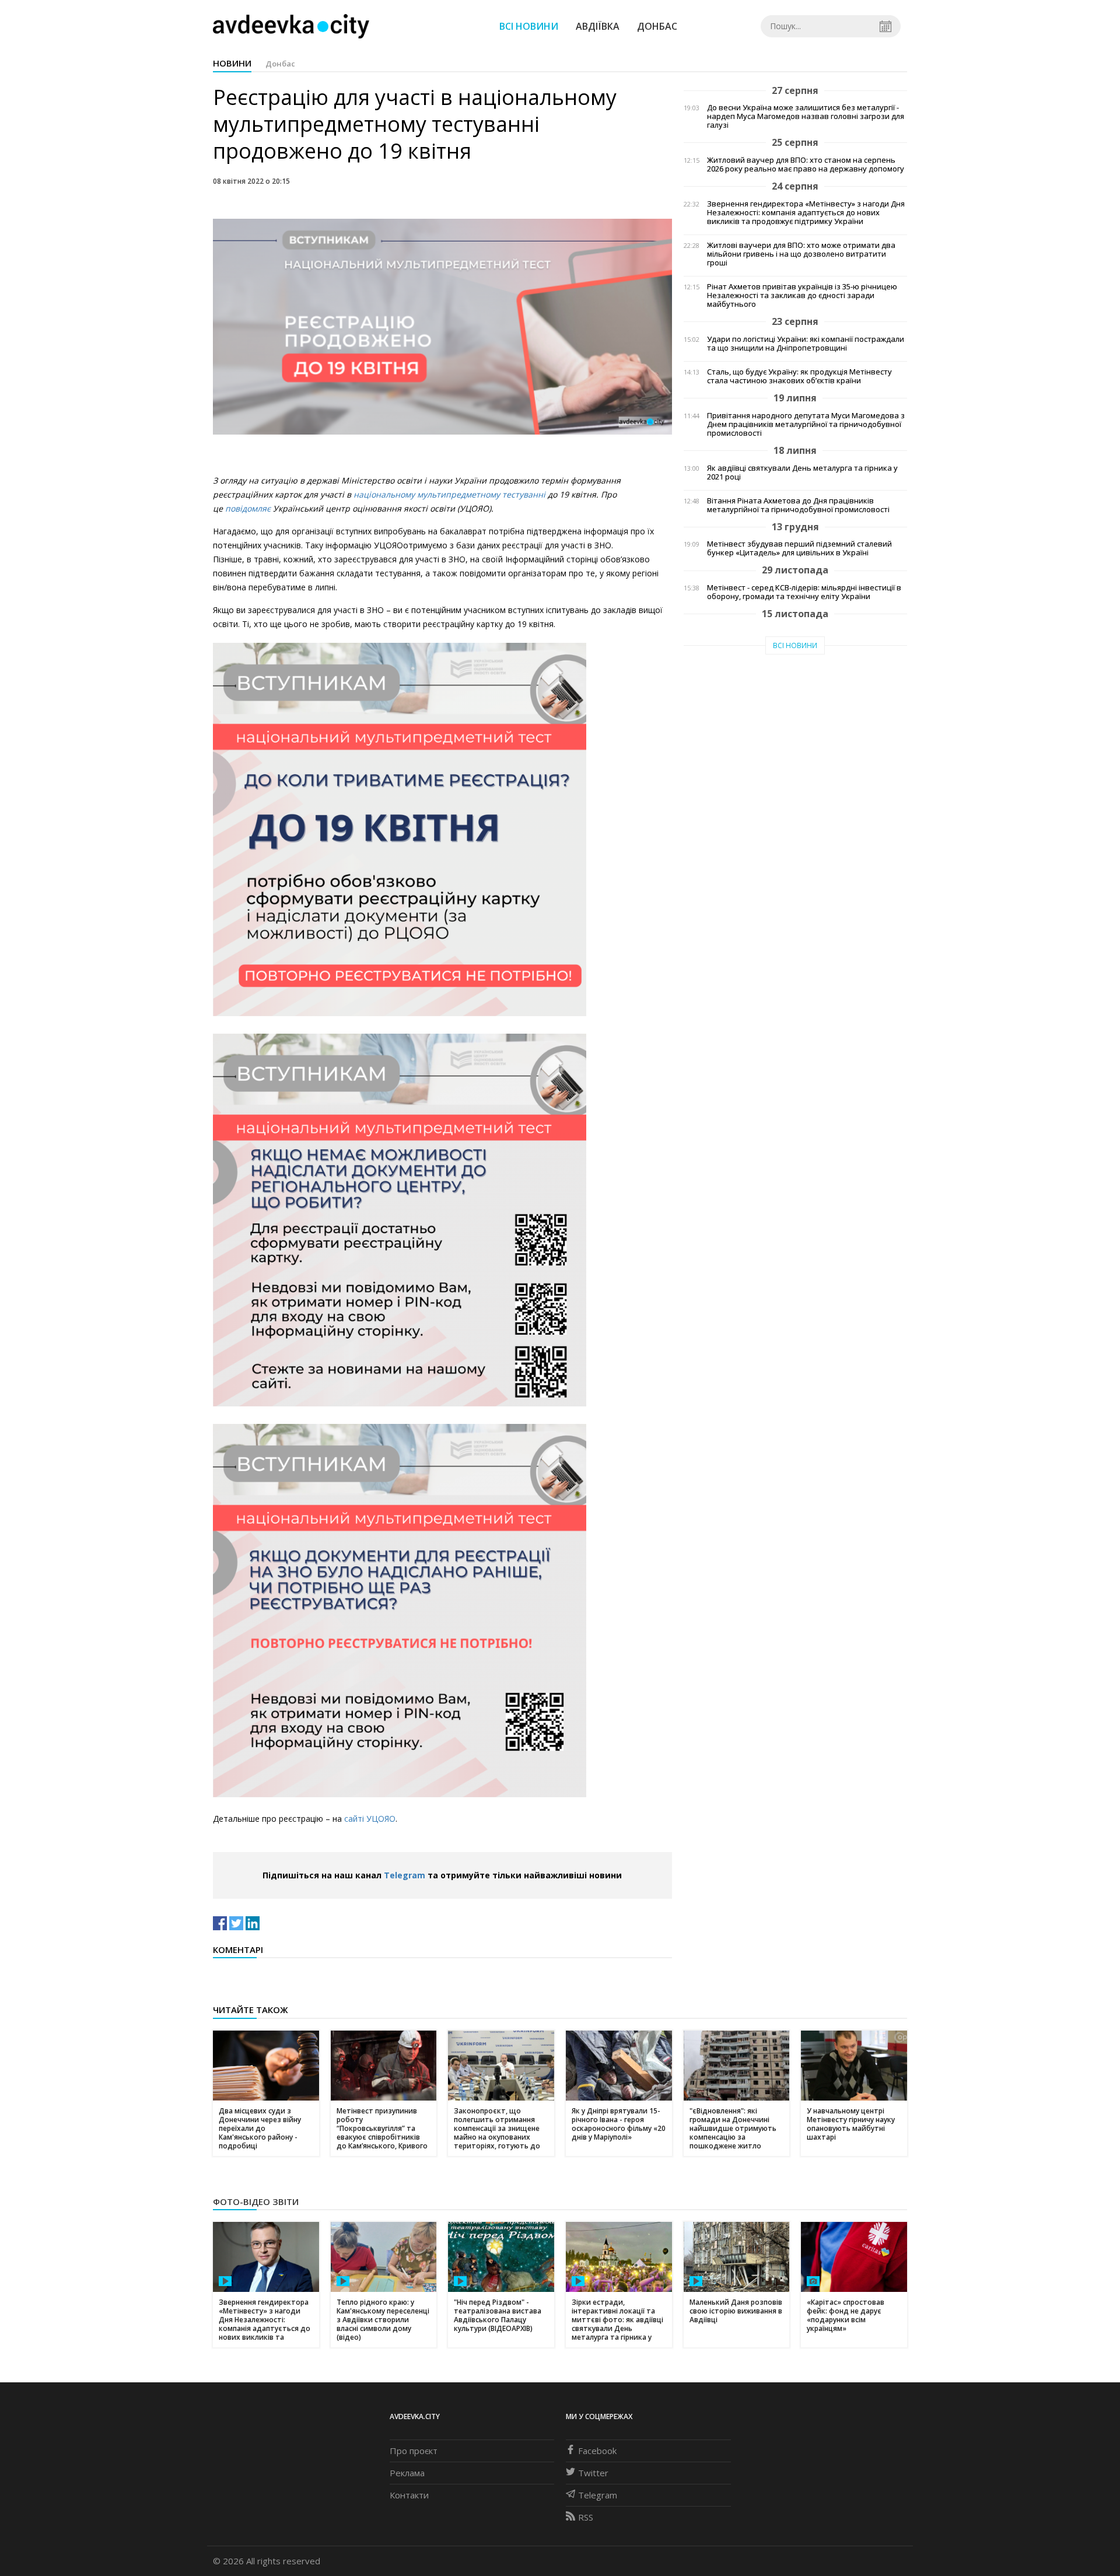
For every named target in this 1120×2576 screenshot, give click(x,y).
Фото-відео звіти (256, 2201)
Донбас (657, 26)
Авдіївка (598, 26)
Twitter (593, 2473)
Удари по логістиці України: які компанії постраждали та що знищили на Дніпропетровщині (806, 344)
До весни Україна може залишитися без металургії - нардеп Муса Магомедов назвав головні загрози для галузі (806, 116)
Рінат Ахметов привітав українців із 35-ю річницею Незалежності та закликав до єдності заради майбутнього (802, 295)
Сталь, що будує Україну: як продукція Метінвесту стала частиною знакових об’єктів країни (799, 376)
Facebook (597, 2451)
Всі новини (529, 26)
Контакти (409, 2495)
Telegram (405, 1875)
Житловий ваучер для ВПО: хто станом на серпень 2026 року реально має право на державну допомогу (806, 164)
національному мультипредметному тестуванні (449, 494)
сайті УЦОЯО (370, 1819)
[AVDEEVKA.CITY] (291, 26)
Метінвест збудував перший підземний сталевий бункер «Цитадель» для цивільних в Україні (799, 548)
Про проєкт (414, 2451)
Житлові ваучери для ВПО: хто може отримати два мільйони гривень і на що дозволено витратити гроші (801, 254)
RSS (586, 2517)
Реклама (407, 2473)
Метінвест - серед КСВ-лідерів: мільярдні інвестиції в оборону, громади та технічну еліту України (804, 592)
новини (232, 63)
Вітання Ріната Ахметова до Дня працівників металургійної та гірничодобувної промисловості (798, 505)
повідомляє (248, 508)
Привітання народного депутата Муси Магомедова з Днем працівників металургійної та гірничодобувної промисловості (806, 424)
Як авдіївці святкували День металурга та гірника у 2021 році (802, 473)
